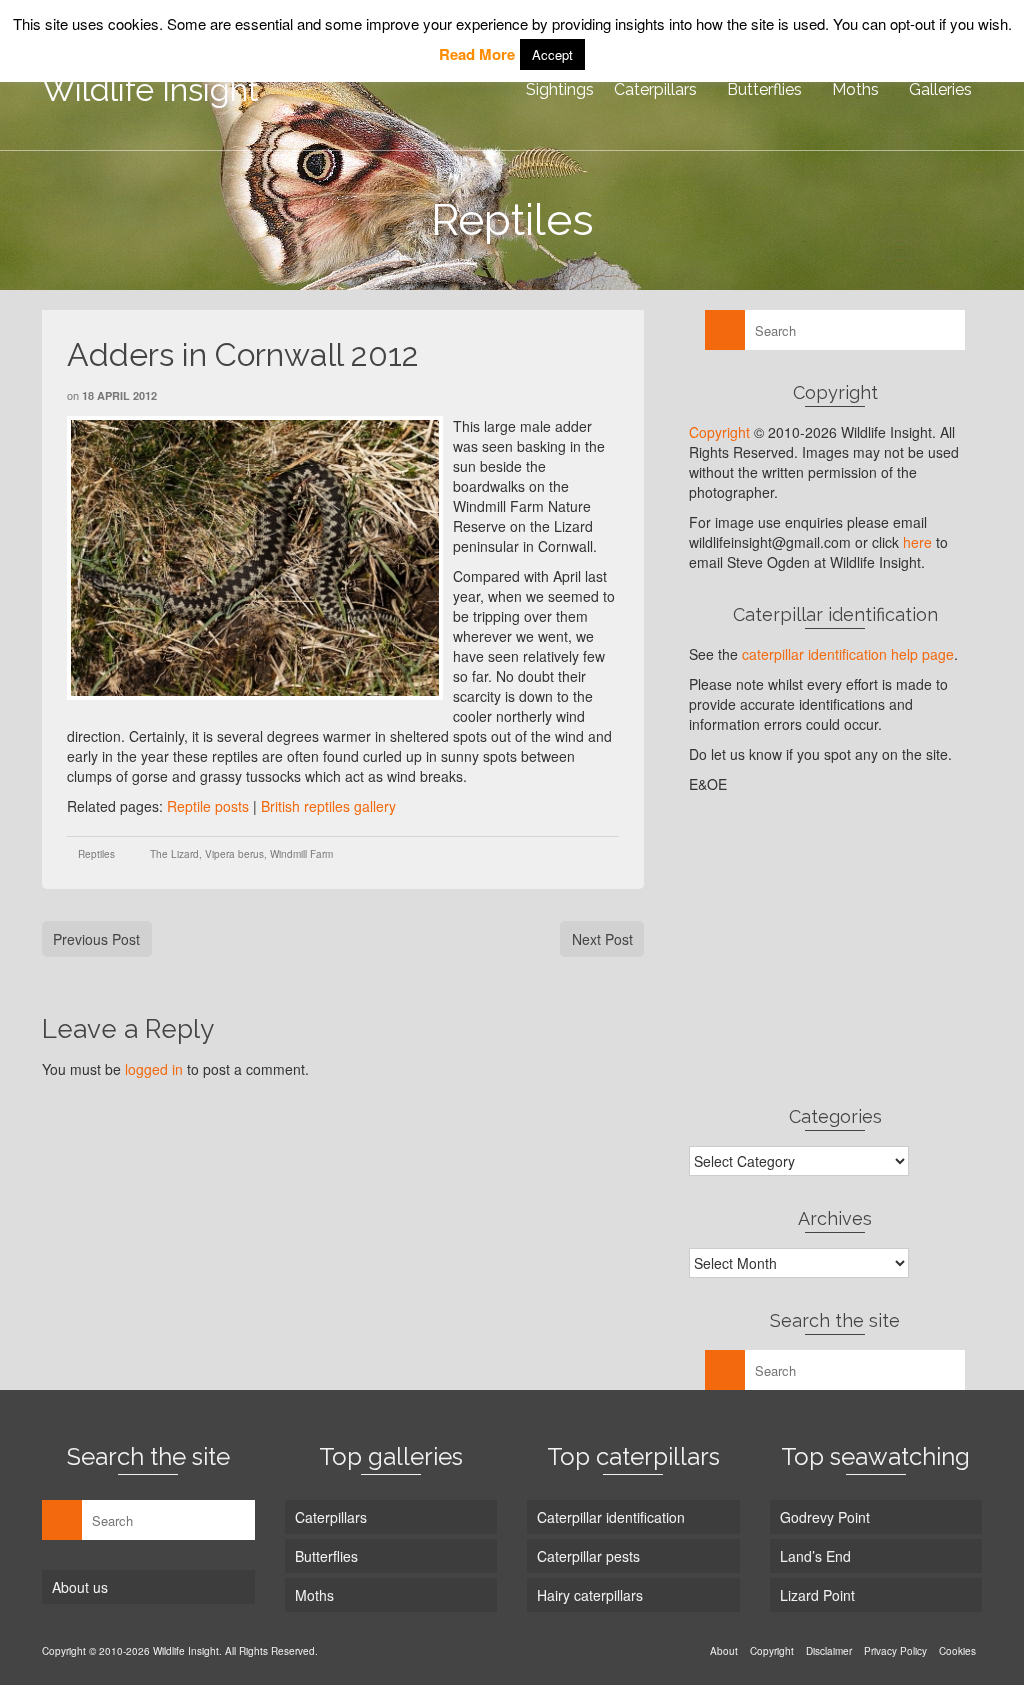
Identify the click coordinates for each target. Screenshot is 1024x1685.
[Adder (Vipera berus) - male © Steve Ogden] (255, 558)
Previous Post (96, 939)
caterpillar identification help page (848, 654)
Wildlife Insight (150, 89)
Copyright (719, 432)
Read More (477, 54)
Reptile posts (208, 806)
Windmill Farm (301, 854)
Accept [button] (552, 54)
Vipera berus (234, 854)
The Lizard (174, 854)
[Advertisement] (835, 949)
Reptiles (96, 854)
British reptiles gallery (328, 806)
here (917, 542)
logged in (154, 1069)
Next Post (602, 939)
